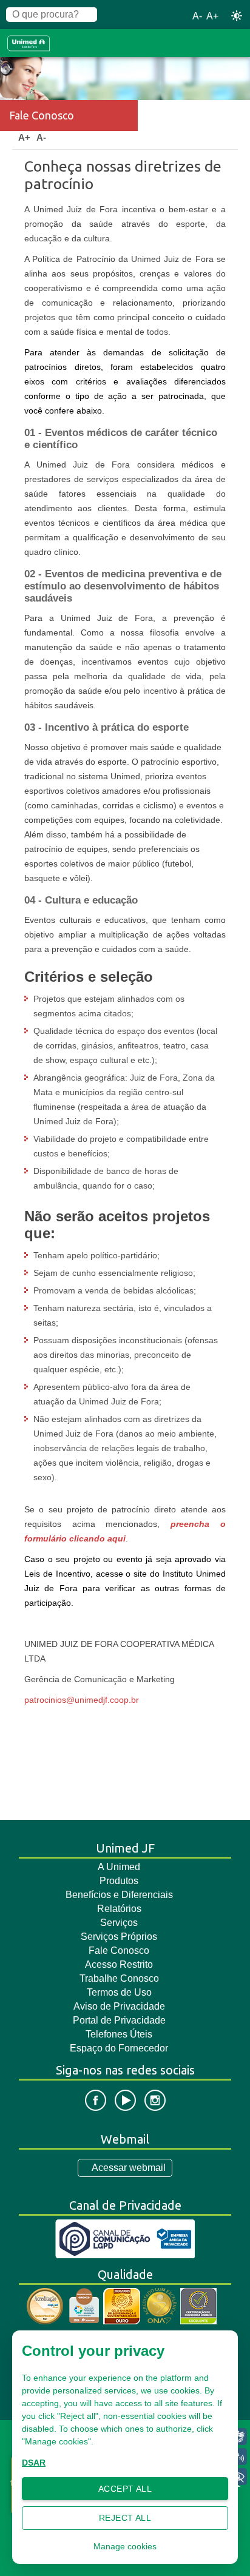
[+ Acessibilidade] (238, 2477)
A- (197, 16)
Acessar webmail (129, 2168)
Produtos (119, 1881)
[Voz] (238, 2457)
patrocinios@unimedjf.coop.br (82, 1700)
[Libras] (238, 2437)
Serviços (119, 1923)
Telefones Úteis (119, 2034)
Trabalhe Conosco (119, 1978)
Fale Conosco (119, 1950)
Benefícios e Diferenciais (119, 1895)
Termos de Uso (119, 1992)
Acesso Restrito (119, 1964)
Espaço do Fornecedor (119, 2048)
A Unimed (119, 1867)
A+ (212, 16)
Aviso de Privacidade (119, 2006)
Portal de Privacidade (119, 2020)
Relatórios (119, 1909)
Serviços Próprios (119, 1937)
